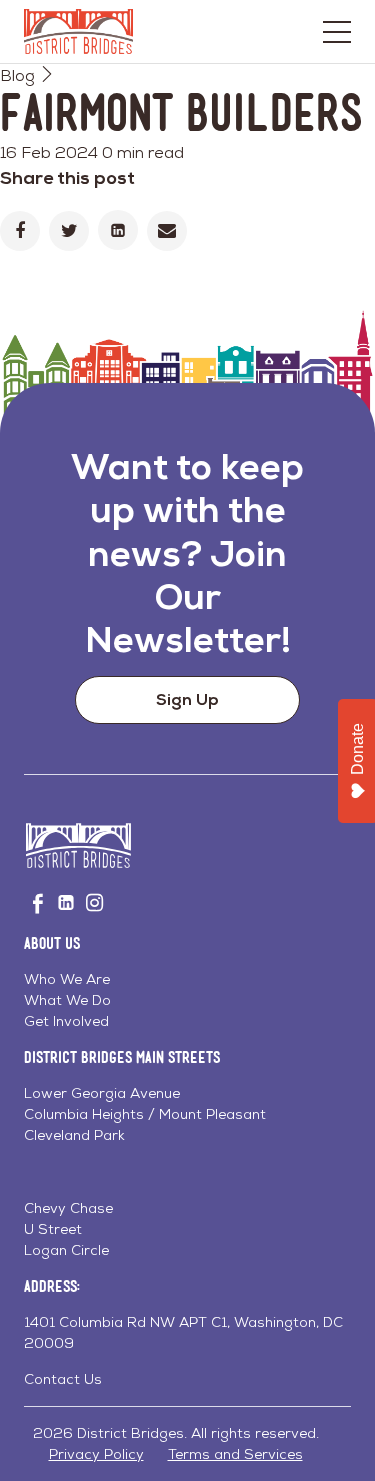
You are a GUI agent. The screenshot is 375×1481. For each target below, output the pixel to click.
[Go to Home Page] (78, 31)
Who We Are (67, 979)
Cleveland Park (74, 1135)
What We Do (67, 1000)
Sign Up (187, 699)
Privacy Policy (96, 1454)
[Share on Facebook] (20, 231)
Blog (17, 75)
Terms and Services (235, 1454)
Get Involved (66, 1021)
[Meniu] (337, 32)
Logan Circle (66, 1250)
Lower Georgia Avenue (102, 1093)
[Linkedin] (118, 230)
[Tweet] (69, 231)
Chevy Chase (68, 1208)
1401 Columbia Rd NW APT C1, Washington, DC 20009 (183, 1332)
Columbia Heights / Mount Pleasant (145, 1114)
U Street (53, 1229)
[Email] (167, 231)
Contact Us (63, 1379)
